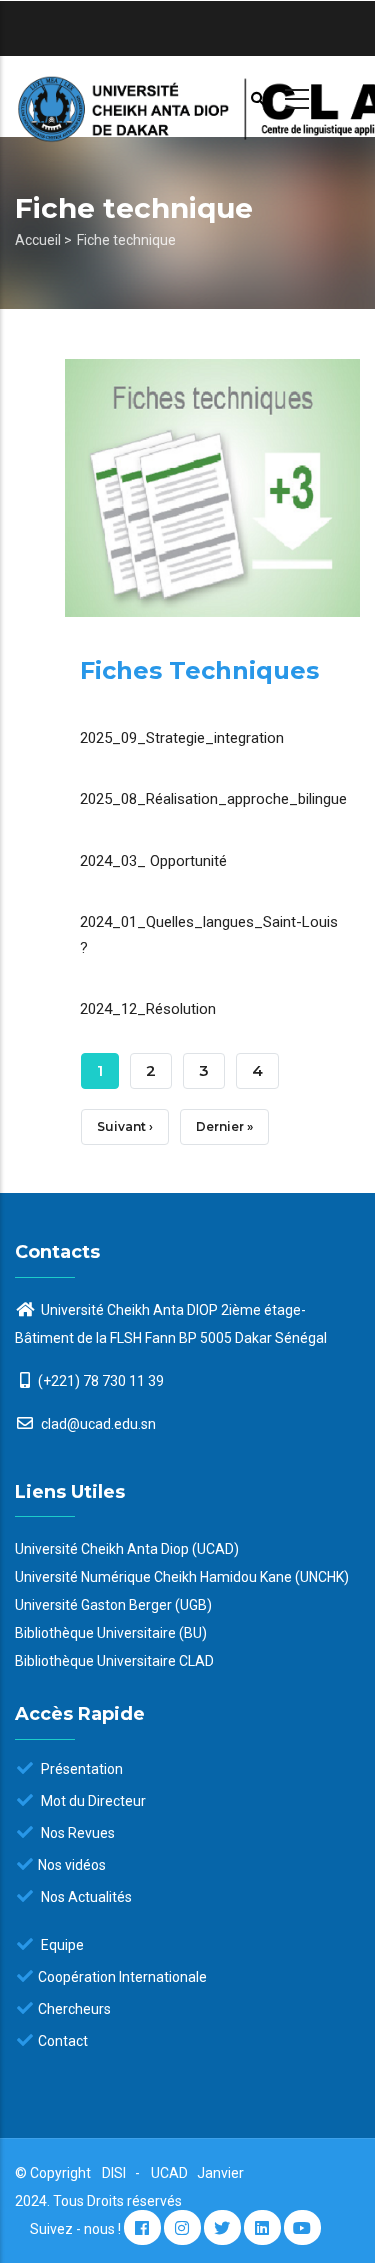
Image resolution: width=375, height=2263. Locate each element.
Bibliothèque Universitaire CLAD (114, 1661)
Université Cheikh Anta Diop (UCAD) (127, 1549)
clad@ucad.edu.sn (97, 1424)
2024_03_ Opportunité (153, 861)
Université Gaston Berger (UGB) (113, 1605)
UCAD (171, 2173)
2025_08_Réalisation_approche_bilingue (213, 799)
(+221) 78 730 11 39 (101, 1381)
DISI (114, 2173)
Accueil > (43, 240)
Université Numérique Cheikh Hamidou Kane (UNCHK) (182, 1577)
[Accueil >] (187, 96)
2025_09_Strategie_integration (182, 738)
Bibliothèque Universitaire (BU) (111, 1633)
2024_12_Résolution (148, 1009)
